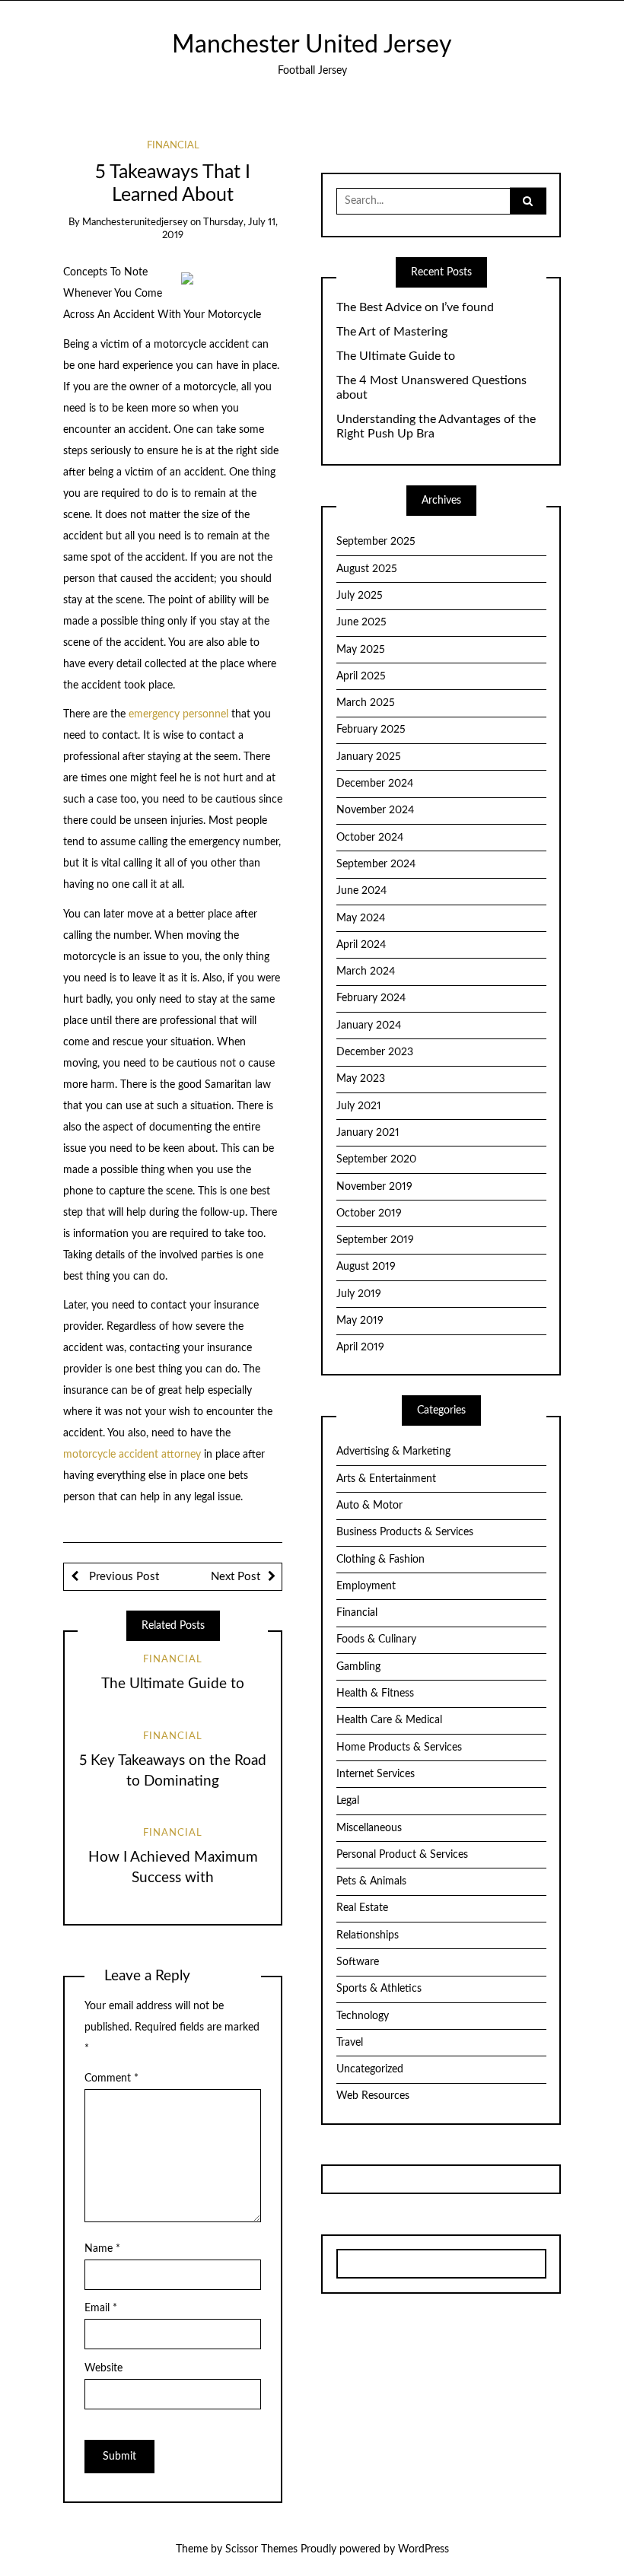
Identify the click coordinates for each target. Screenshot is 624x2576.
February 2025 (371, 730)
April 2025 (361, 676)
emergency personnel (178, 714)
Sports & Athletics (379, 1989)
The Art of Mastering (392, 332)
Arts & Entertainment (386, 1479)
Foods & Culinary (376, 1639)
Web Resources (373, 2096)
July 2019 (359, 1294)
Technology (363, 2016)
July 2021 (359, 1106)
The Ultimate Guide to (173, 1684)
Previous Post (123, 1577)
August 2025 (367, 569)
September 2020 (376, 1159)
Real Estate (362, 1908)
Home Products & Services (399, 1748)
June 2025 (361, 622)
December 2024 (375, 784)
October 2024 (370, 838)
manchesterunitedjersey (135, 223)
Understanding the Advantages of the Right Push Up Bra (436, 426)
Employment (366, 1586)
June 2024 (361, 891)
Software (358, 1962)
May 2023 (361, 1079)
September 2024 (376, 864)
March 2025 (366, 703)
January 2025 (369, 757)
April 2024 (361, 945)
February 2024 (371, 998)
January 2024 (369, 1026)
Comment (111, 2078)
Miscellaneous (369, 1828)
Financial (173, 146)
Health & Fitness (375, 1693)
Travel (350, 2043)
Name (102, 2249)
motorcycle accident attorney (132, 1455)
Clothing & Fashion (380, 1560)
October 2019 (369, 1213)
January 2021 (368, 1133)
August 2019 (366, 1267)
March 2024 (366, 972)
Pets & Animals (371, 1881)
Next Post (236, 1577)
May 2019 (360, 1321)
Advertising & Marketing (393, 1452)
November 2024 (375, 810)
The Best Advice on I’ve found (415, 307)
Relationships (368, 1935)
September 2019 (375, 1240)
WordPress (423, 2549)
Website (103, 2368)
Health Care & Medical (389, 1720)
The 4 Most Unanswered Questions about (431, 388)
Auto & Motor (369, 1506)
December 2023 (375, 1052)
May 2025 (361, 650)
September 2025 (376, 542)
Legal (348, 1801)
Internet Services (376, 1774)
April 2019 (360, 1347)
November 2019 (374, 1187)
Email (101, 2308)
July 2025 (360, 596)
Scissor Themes (261, 2549)
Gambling (358, 1667)
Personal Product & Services (402, 1855)
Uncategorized (370, 2069)
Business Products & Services (405, 1532)
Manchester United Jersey (312, 45)
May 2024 (361, 918)
